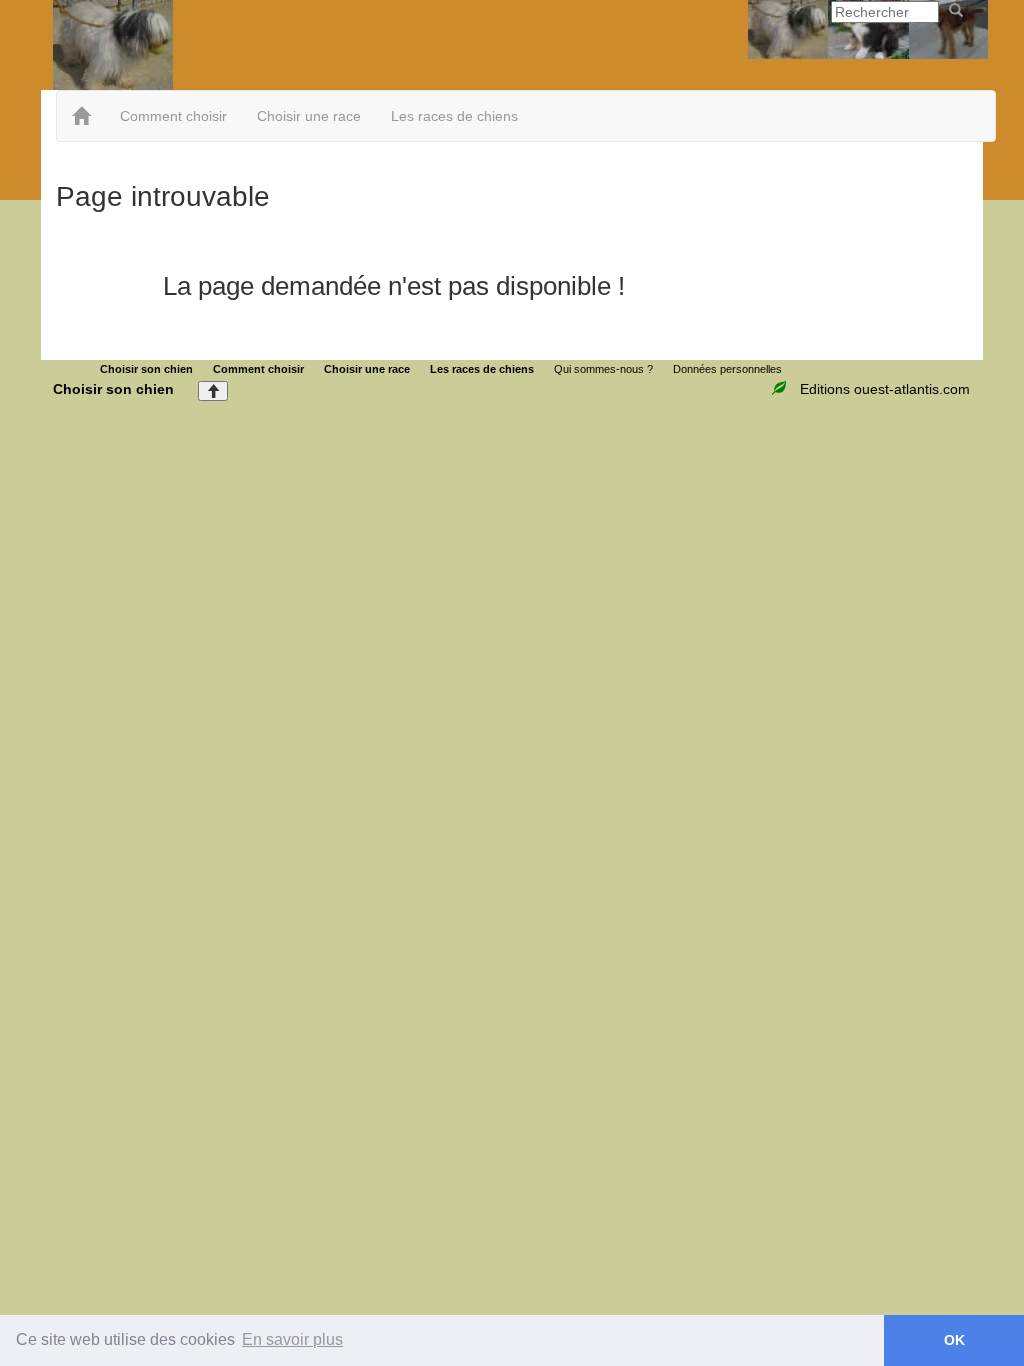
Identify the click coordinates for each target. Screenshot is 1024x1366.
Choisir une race (309, 116)
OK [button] (954, 1340)
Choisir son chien (146, 369)
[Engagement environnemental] (781, 389)
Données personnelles (727, 369)
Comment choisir (173, 116)
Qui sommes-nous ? (603, 369)
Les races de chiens (454, 116)
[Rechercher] (956, 11)
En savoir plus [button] (292, 1339)
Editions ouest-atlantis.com (885, 389)
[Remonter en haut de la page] (213, 391)
